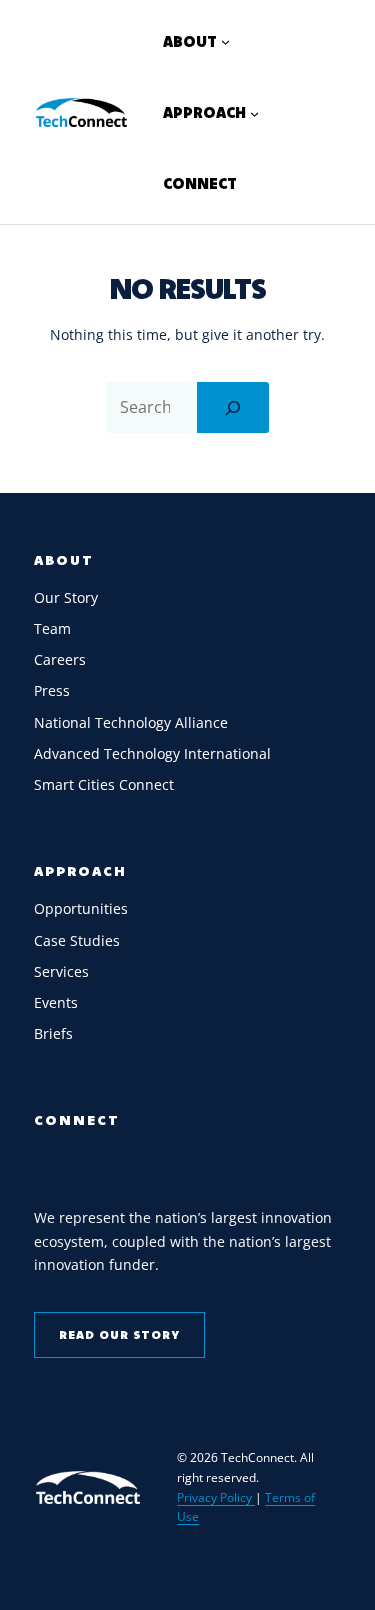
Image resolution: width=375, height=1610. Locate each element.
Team (52, 628)
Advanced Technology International (152, 753)
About (64, 560)
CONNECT (77, 1120)
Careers (60, 659)
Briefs (53, 1033)
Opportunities (81, 908)
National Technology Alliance (131, 722)
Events (56, 1002)
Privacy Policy (216, 1497)
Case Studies (77, 940)
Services (61, 971)
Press (52, 690)
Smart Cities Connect (104, 784)
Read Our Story (119, 1334)
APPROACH (80, 871)
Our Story (66, 597)
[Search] (233, 407)
